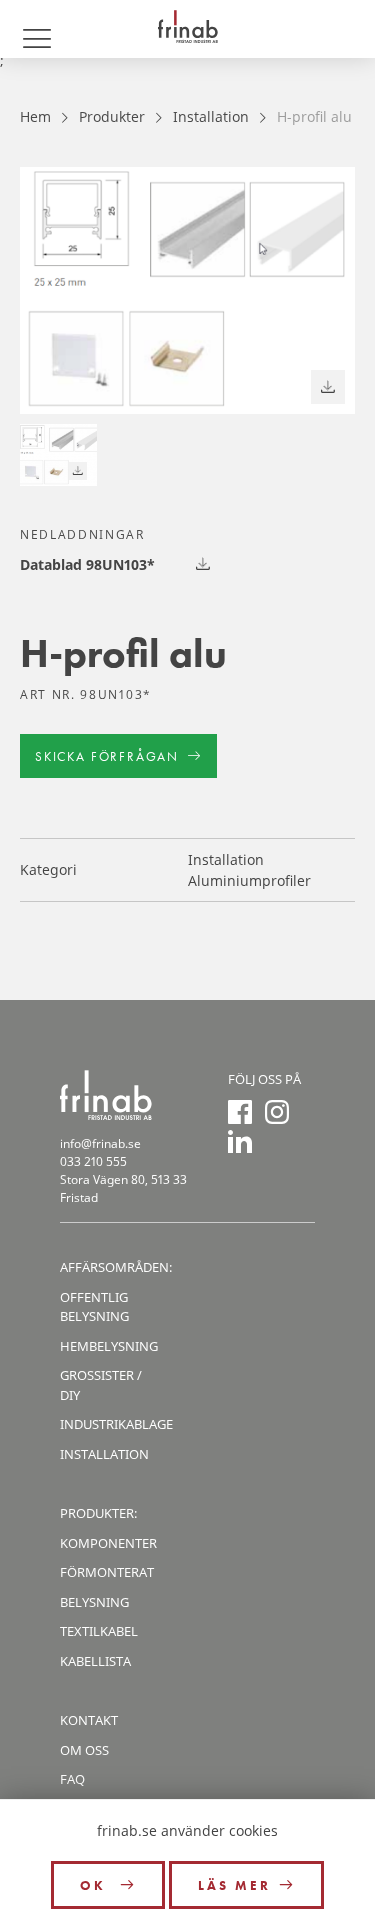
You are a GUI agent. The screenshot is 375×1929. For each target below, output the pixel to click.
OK (96, 1885)
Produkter (112, 116)
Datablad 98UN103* (87, 564)
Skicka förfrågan (107, 756)
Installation (211, 116)
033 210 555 (93, 1161)
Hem (35, 116)
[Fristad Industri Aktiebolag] (187, 29)
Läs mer (234, 1885)
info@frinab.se (100, 1143)
